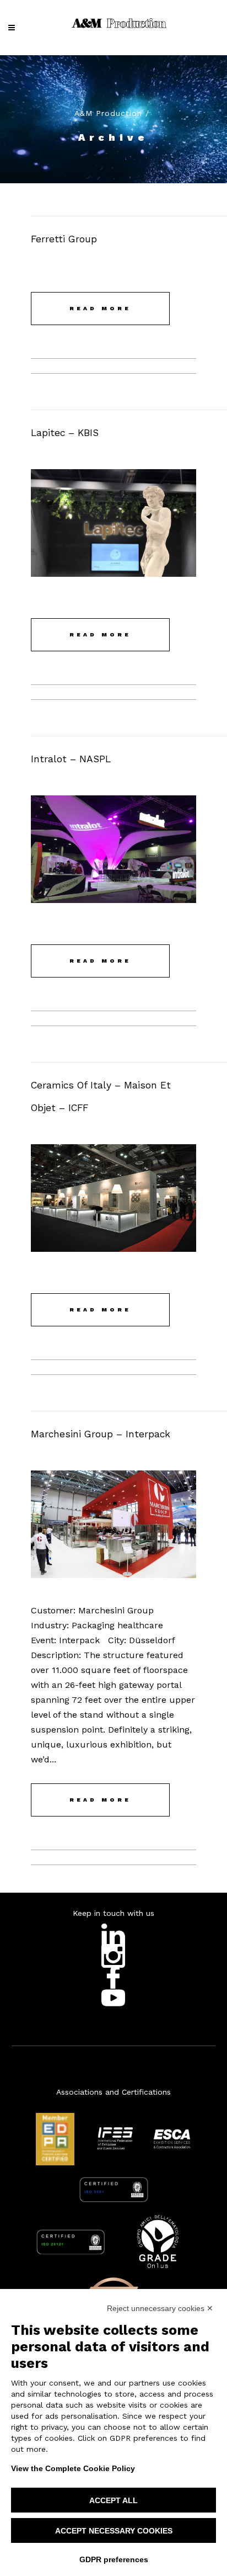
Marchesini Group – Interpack (101, 1434)
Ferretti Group (64, 239)
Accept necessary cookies (114, 2531)
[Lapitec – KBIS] (113, 523)
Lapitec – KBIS (65, 433)
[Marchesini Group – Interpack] (113, 1524)
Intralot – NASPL (71, 759)
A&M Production (108, 113)
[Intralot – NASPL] (113, 849)
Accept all (113, 2500)
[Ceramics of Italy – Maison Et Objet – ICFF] (113, 1198)
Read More (100, 308)
